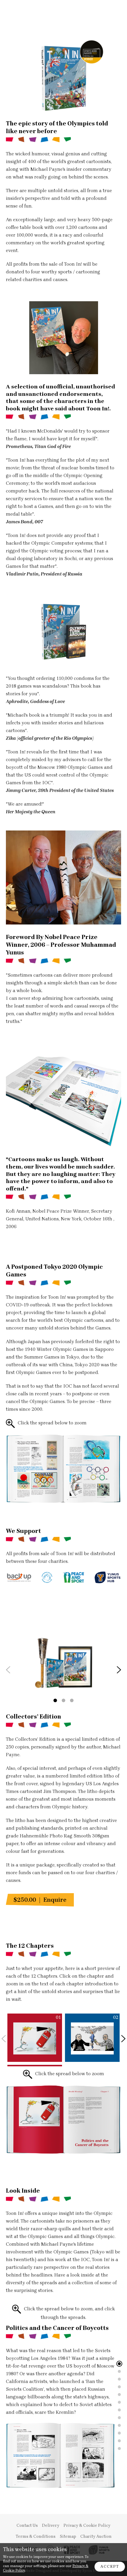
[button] (55, 1700)
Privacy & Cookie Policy (87, 2526)
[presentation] (8, 1670)
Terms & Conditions (36, 2537)
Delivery (51, 2526)
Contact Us (27, 2526)
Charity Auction (96, 2537)
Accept (110, 2566)
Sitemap (68, 2537)
